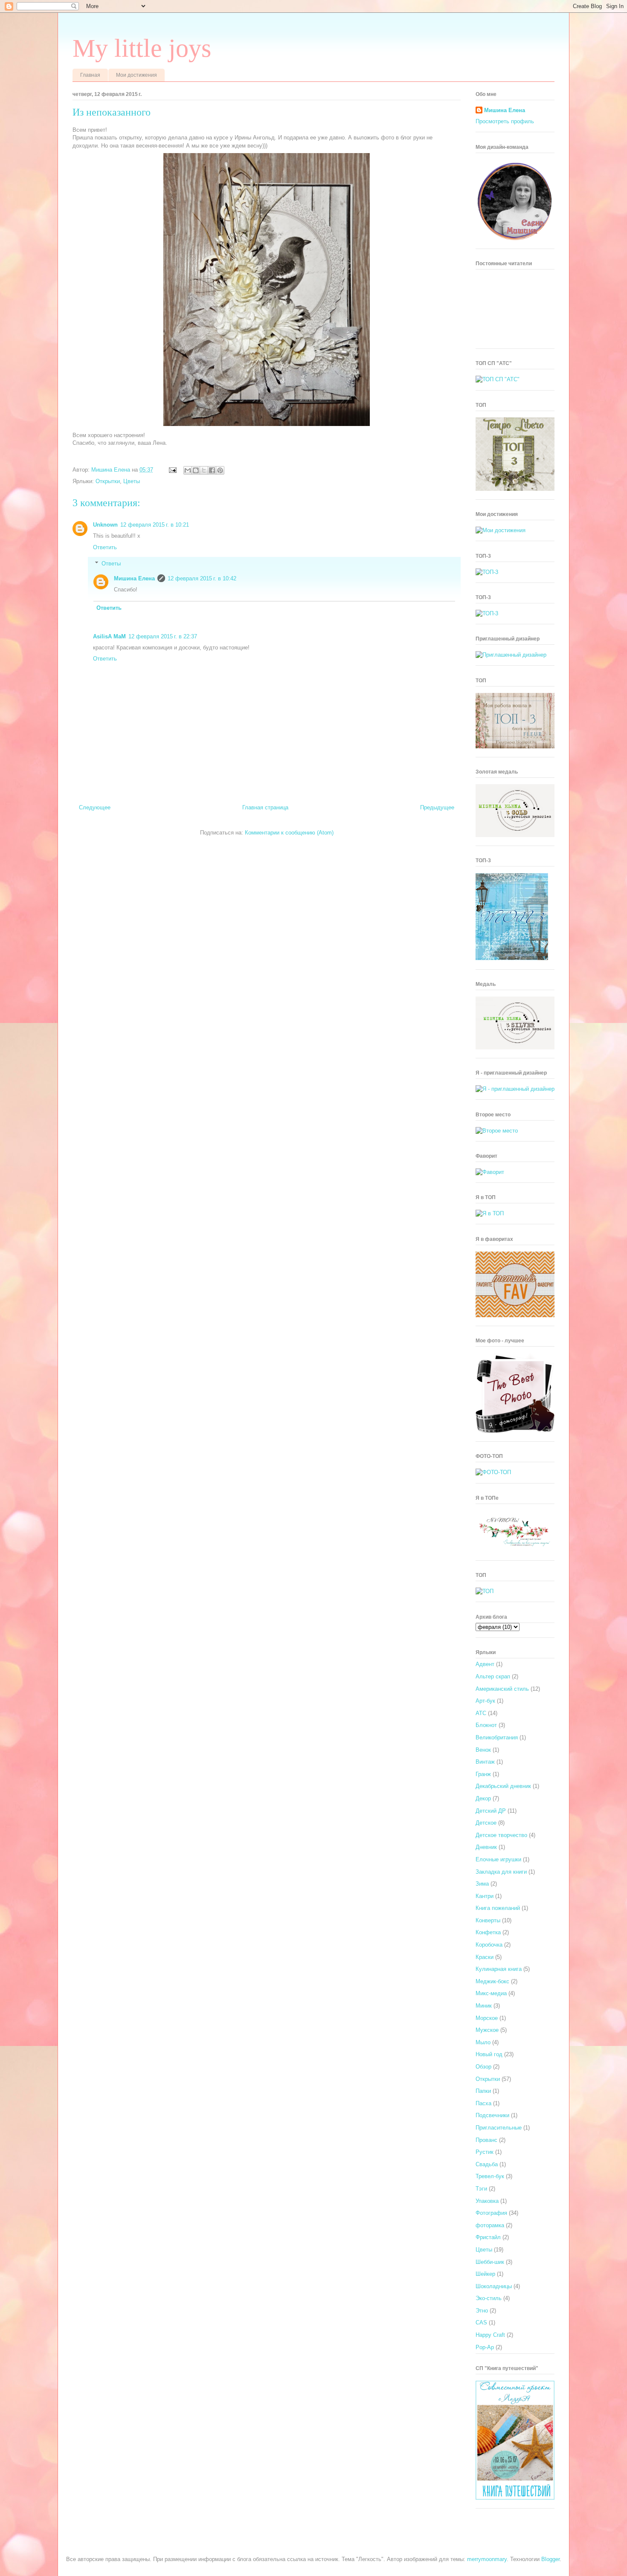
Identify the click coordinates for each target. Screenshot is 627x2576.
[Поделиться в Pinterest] (220, 470)
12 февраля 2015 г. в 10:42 (202, 578)
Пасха (483, 2103)
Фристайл (488, 2237)
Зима (482, 1884)
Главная (90, 75)
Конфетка (488, 1932)
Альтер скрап (493, 1676)
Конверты (488, 1920)
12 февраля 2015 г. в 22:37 (163, 636)
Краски (485, 1957)
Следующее (95, 807)
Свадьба (487, 2164)
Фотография (491, 2213)
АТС (481, 1713)
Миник (484, 2006)
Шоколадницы (494, 2286)
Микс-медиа (491, 1993)
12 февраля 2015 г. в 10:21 (155, 525)
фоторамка (490, 2225)
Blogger (550, 2559)
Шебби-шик (490, 2262)
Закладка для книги (501, 1872)
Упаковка (487, 2201)
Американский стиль (502, 1689)
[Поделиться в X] (204, 470)
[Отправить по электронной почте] (188, 470)
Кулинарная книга (499, 1969)
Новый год (489, 2054)
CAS (481, 2322)
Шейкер (485, 2274)
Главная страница (265, 807)
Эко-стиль (489, 2298)
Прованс (486, 2140)
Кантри (485, 1896)
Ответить (105, 547)
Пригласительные (499, 2128)
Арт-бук (485, 1701)
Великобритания (497, 1737)
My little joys (142, 48)
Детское (486, 1823)
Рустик (485, 2152)
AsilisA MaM (109, 636)
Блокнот (486, 1725)
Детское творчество (501, 1835)
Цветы (132, 481)
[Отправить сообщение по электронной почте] (172, 470)
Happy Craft (490, 2335)
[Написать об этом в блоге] (196, 470)
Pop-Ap (485, 2347)
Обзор (483, 2067)
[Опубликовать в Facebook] (212, 470)
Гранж (483, 1774)
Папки (483, 2091)
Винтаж (485, 1762)
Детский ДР (491, 1811)
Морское (487, 2018)
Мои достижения (136, 75)
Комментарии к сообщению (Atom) (289, 833)
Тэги (481, 2189)
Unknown (105, 525)
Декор (483, 1798)
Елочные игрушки (498, 1859)
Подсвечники (492, 2115)
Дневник (486, 1847)
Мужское (487, 2030)
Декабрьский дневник (503, 1786)
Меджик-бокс (492, 1981)
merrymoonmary (487, 2559)
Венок (483, 1750)
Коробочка (489, 1945)
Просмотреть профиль (505, 121)
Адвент (485, 1664)
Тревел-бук (490, 2176)
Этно (482, 2311)
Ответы (111, 564)
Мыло (483, 2042)
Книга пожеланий (498, 1908)
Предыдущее (437, 807)
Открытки (108, 481)
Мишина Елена (134, 578)
